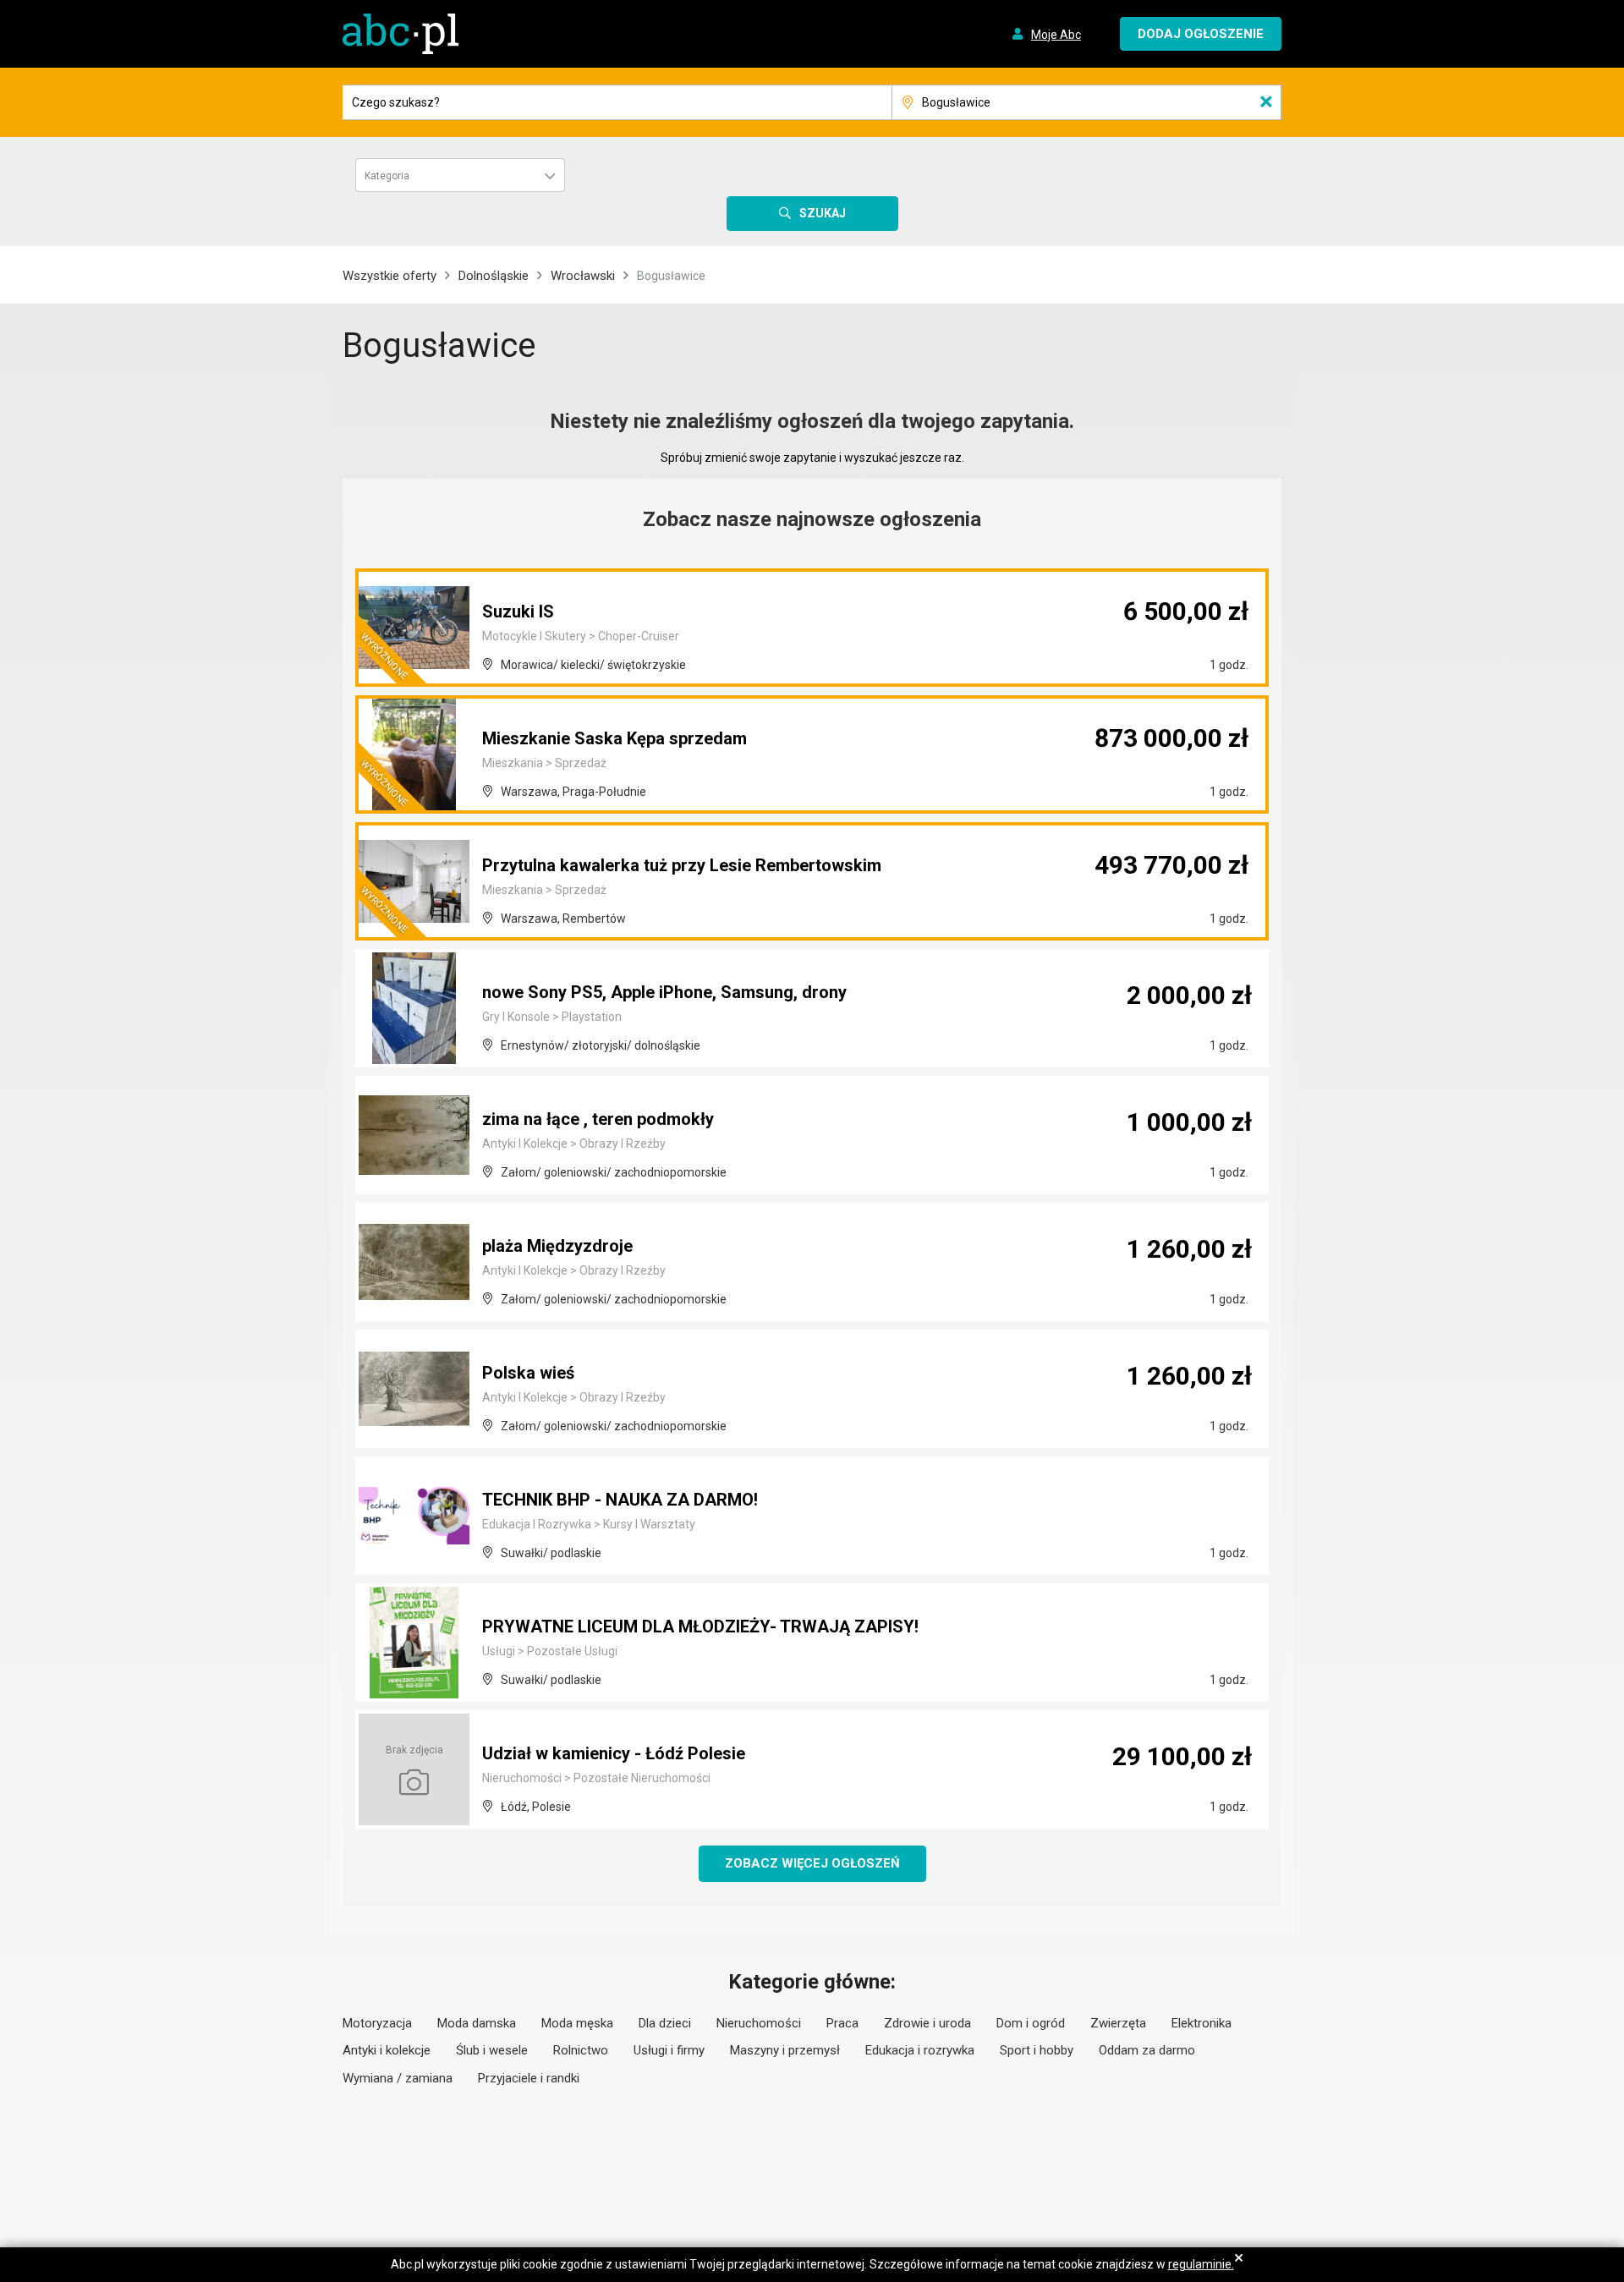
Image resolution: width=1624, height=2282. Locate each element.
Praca (842, 2023)
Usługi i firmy (669, 2050)
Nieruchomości (759, 2023)
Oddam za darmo (1147, 2050)
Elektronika (1202, 2023)
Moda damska (477, 2023)
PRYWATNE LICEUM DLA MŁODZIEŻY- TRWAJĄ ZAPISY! (700, 1626)
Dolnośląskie (494, 276)
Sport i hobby (1037, 2050)
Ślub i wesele (492, 2050)
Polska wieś (528, 1373)
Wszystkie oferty (390, 276)
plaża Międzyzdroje (557, 1246)
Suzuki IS (518, 612)
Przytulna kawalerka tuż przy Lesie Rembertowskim (682, 865)
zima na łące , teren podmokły (598, 1119)
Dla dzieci (665, 2023)
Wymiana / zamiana (398, 2078)
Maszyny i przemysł (785, 2050)
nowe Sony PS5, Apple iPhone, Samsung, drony (664, 992)
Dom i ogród (1031, 2023)
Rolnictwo (581, 2050)
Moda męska (577, 2023)
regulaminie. (1201, 2264)
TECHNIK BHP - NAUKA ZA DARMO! (620, 1500)
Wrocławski (583, 276)
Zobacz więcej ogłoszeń (812, 1863)
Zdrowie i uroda (927, 2023)
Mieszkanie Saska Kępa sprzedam (614, 738)
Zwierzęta (1118, 2023)
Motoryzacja (377, 2023)
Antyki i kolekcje (387, 2050)
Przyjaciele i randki (529, 2078)
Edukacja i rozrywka (920, 2050)
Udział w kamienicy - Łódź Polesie (614, 1753)
